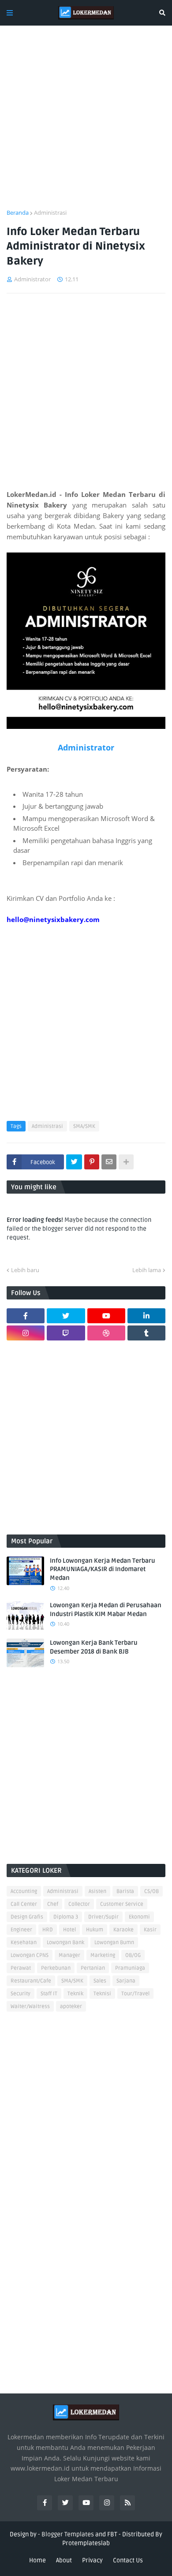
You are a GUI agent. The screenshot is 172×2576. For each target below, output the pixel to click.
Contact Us (128, 2560)
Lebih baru (25, 1270)
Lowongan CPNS (30, 1955)
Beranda (18, 213)
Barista (125, 1891)
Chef (53, 1904)
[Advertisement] (86, 123)
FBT (112, 2534)
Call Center (24, 1904)
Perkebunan (56, 1968)
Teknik (75, 1994)
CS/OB (151, 1891)
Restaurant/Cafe (31, 1981)
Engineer (21, 1930)
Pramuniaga (130, 1968)
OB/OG (133, 1955)
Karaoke (123, 1930)
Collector (79, 1904)
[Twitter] (74, 1162)
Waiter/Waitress (30, 2007)
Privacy (92, 2560)
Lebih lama (147, 1270)
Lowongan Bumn (114, 1943)
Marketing (103, 1955)
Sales (100, 1981)
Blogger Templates (68, 2534)
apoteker (71, 2007)
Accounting (24, 1891)
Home (37, 2560)
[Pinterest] (92, 1162)
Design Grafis (27, 1917)
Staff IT (49, 1994)
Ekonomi (139, 1917)
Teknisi (102, 1994)
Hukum (95, 1930)
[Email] (109, 1162)
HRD (48, 1930)
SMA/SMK (84, 1126)
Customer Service (122, 1904)
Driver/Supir (103, 1917)
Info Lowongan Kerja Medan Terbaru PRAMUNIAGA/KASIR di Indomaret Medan (103, 1569)
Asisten (97, 1891)
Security (21, 1994)
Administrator (86, 747)
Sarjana (126, 1981)
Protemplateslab (86, 2543)
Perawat (21, 1968)
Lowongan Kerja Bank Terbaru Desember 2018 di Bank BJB (94, 1647)
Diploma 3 (66, 1917)
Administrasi (50, 213)
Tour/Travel (135, 1994)
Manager (69, 1955)
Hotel (69, 1930)
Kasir (150, 1930)
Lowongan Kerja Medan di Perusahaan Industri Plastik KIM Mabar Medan (106, 1610)
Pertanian (93, 1968)
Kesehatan (24, 1943)
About (64, 2560)
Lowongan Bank (65, 1943)
